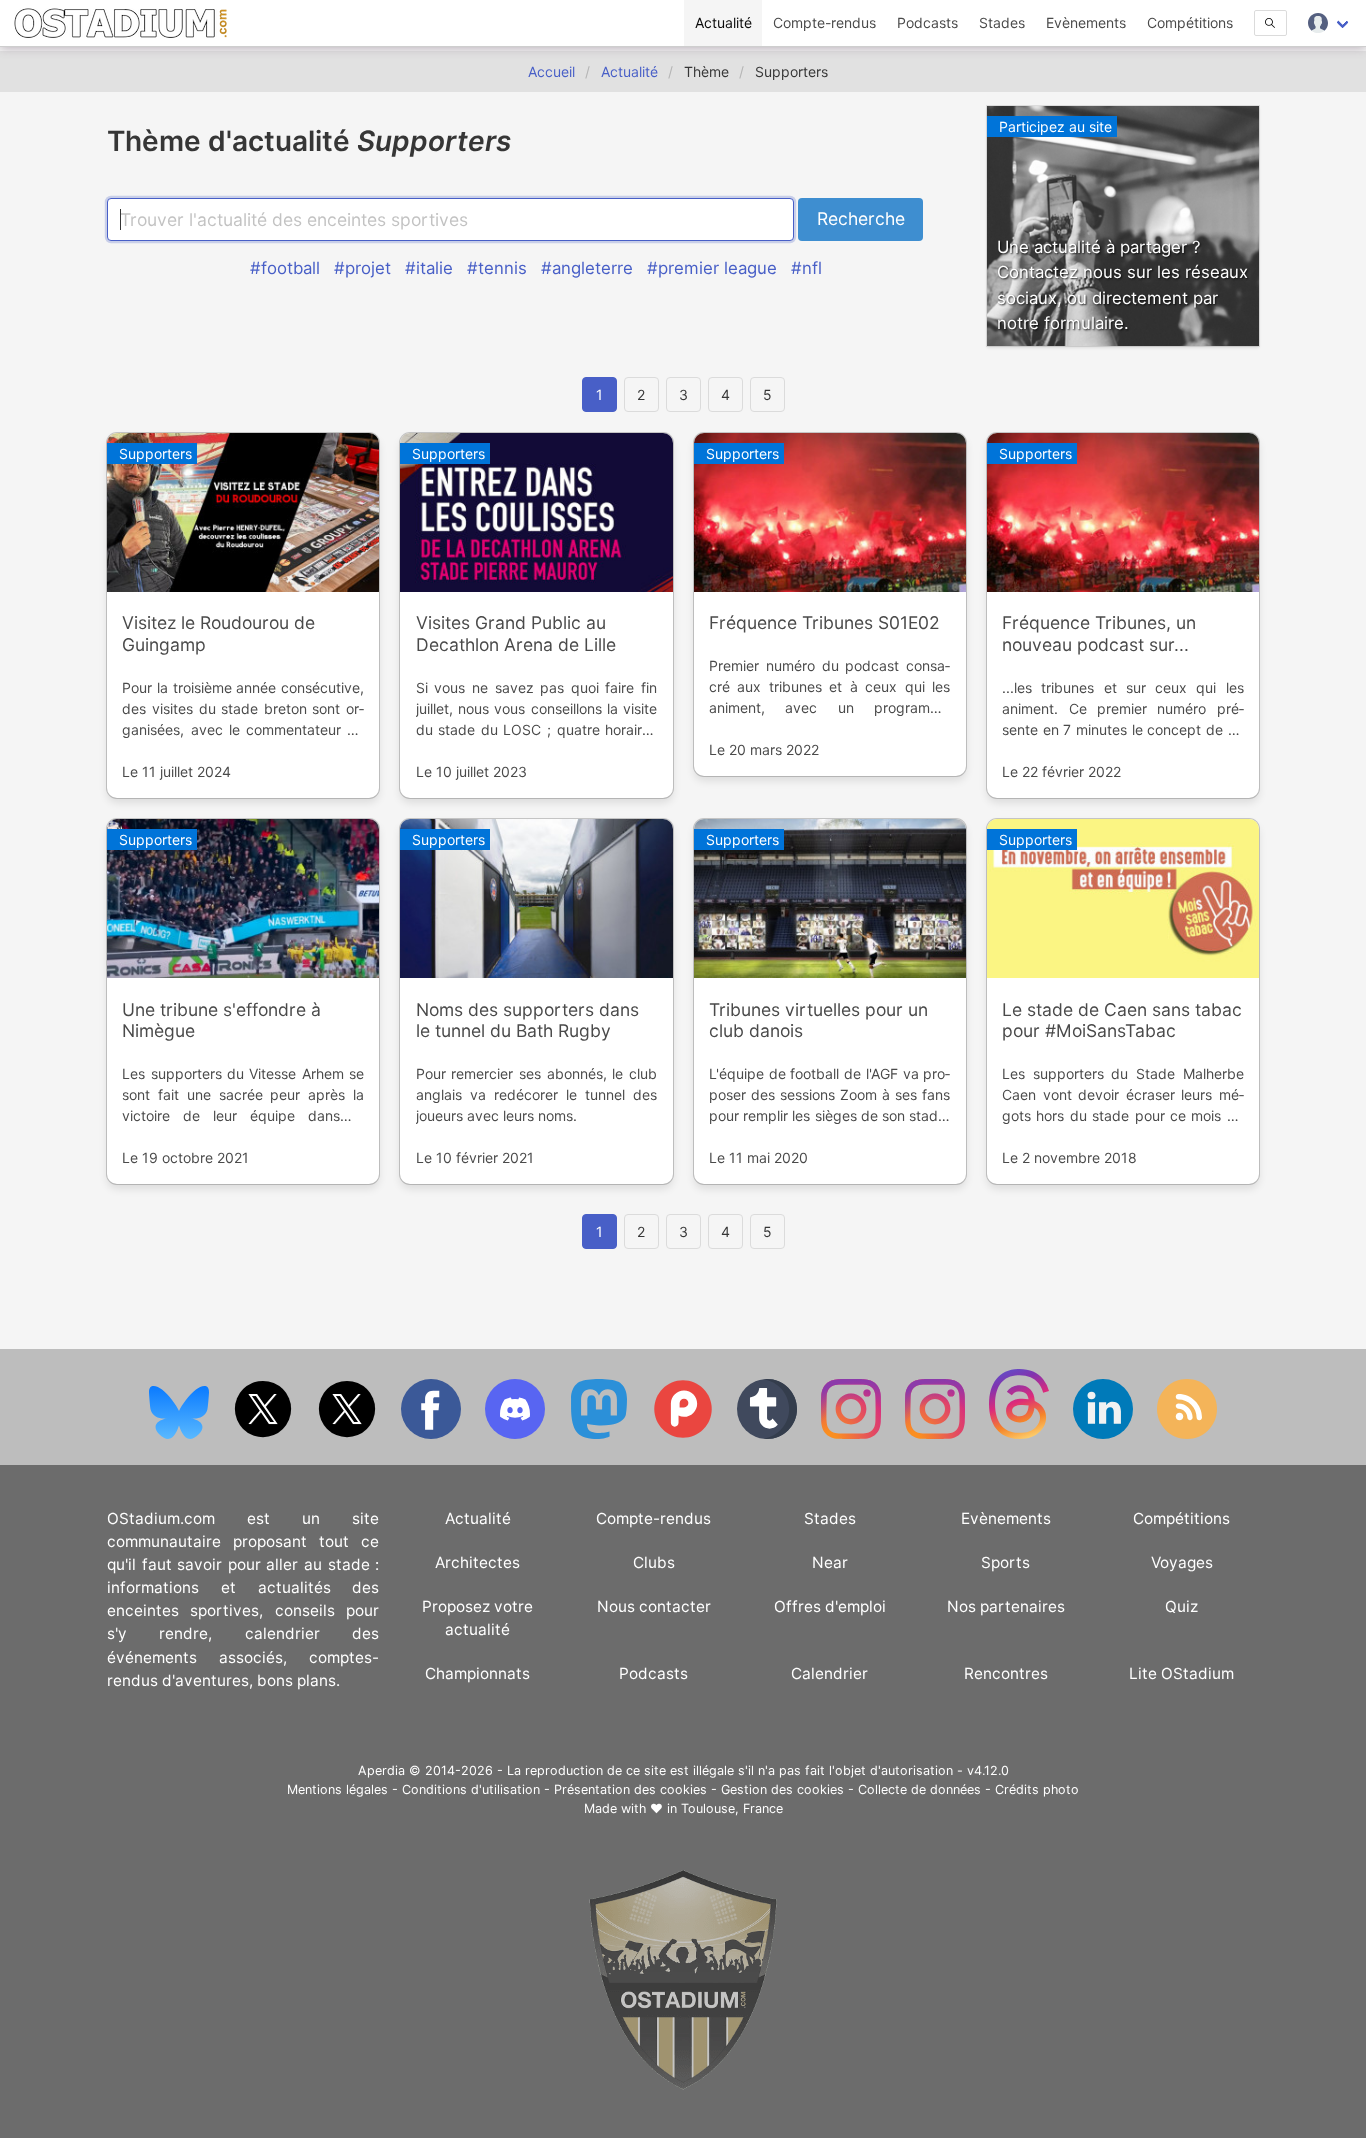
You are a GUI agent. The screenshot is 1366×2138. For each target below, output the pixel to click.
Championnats (477, 1673)
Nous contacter (654, 1606)
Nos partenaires (1006, 1606)
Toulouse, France (732, 1808)
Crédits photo (1037, 1789)
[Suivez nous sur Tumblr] (769, 1434)
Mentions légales (337, 1789)
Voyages (1182, 1562)
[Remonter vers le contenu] (683, 2084)
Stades (1002, 22)
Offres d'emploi (830, 1606)
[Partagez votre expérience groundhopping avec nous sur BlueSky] (181, 1434)
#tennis (497, 268)
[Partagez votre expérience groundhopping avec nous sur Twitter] (265, 1434)
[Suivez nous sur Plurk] (685, 1434)
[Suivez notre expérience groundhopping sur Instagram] (853, 1434)
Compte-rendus (824, 22)
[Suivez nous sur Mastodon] (601, 1434)
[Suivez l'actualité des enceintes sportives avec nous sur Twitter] (349, 1434)
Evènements (1086, 22)
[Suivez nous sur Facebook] (433, 1434)
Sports (1005, 1562)
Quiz (1181, 1606)
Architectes (477, 1562)
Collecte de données (919, 1789)
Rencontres (1006, 1673)
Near (830, 1562)
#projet (362, 268)
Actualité (723, 22)
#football (285, 268)
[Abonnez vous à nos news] (1187, 1434)
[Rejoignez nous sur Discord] (517, 1434)
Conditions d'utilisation (471, 1789)
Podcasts (927, 22)
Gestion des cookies (782, 1789)
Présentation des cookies (630, 1789)
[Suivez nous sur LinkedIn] (1105, 1434)
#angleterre (587, 268)
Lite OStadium (1181, 1673)
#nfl (806, 268)
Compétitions (1190, 22)
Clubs (654, 1562)
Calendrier (829, 1673)
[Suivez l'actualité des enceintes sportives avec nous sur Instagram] (937, 1434)
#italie (429, 268)
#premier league (712, 268)
